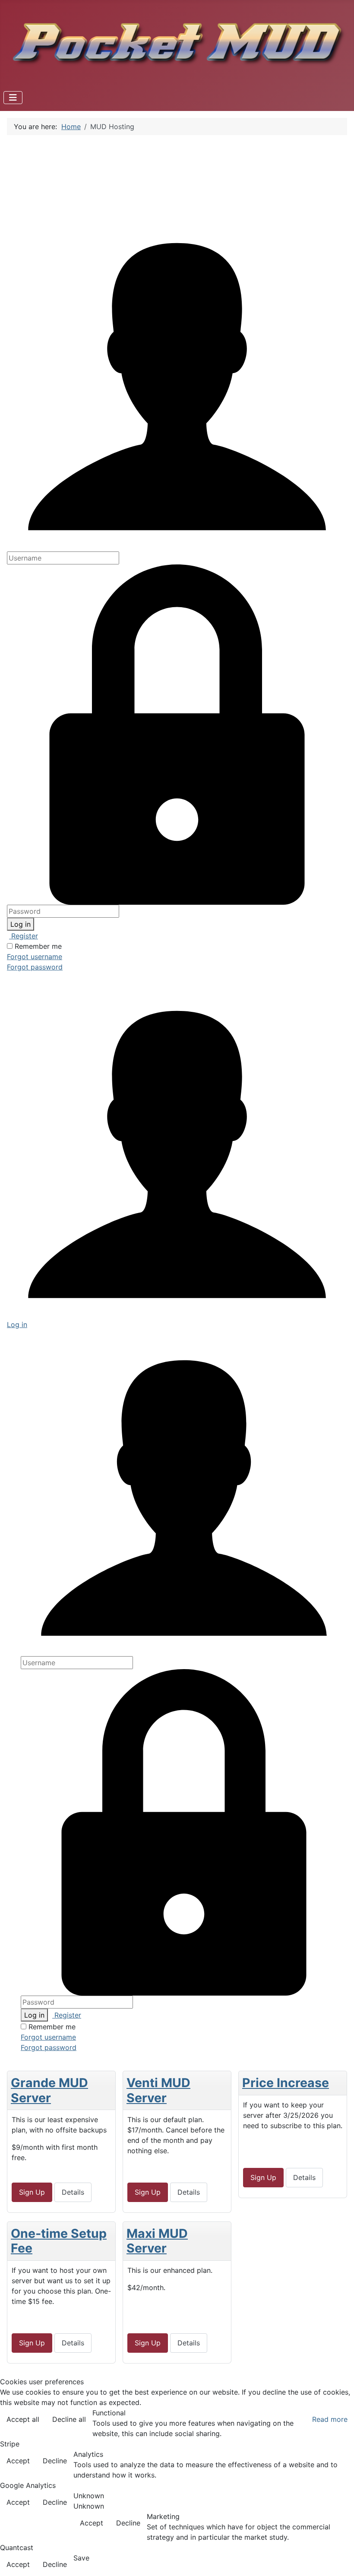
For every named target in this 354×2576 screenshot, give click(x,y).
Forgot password (35, 967)
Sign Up (32, 2192)
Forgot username (35, 957)
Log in (21, 924)
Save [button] (81, 2558)
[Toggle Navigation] (13, 98)
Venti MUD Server (158, 2090)
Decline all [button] (69, 2419)
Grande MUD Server (49, 2090)
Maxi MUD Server (157, 2241)
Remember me (38, 946)
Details (73, 2192)
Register (24, 936)
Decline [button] (55, 2461)
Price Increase (286, 2083)
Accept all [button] (23, 2419)
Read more (330, 2419)
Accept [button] (18, 2461)
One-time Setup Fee (59, 2241)
